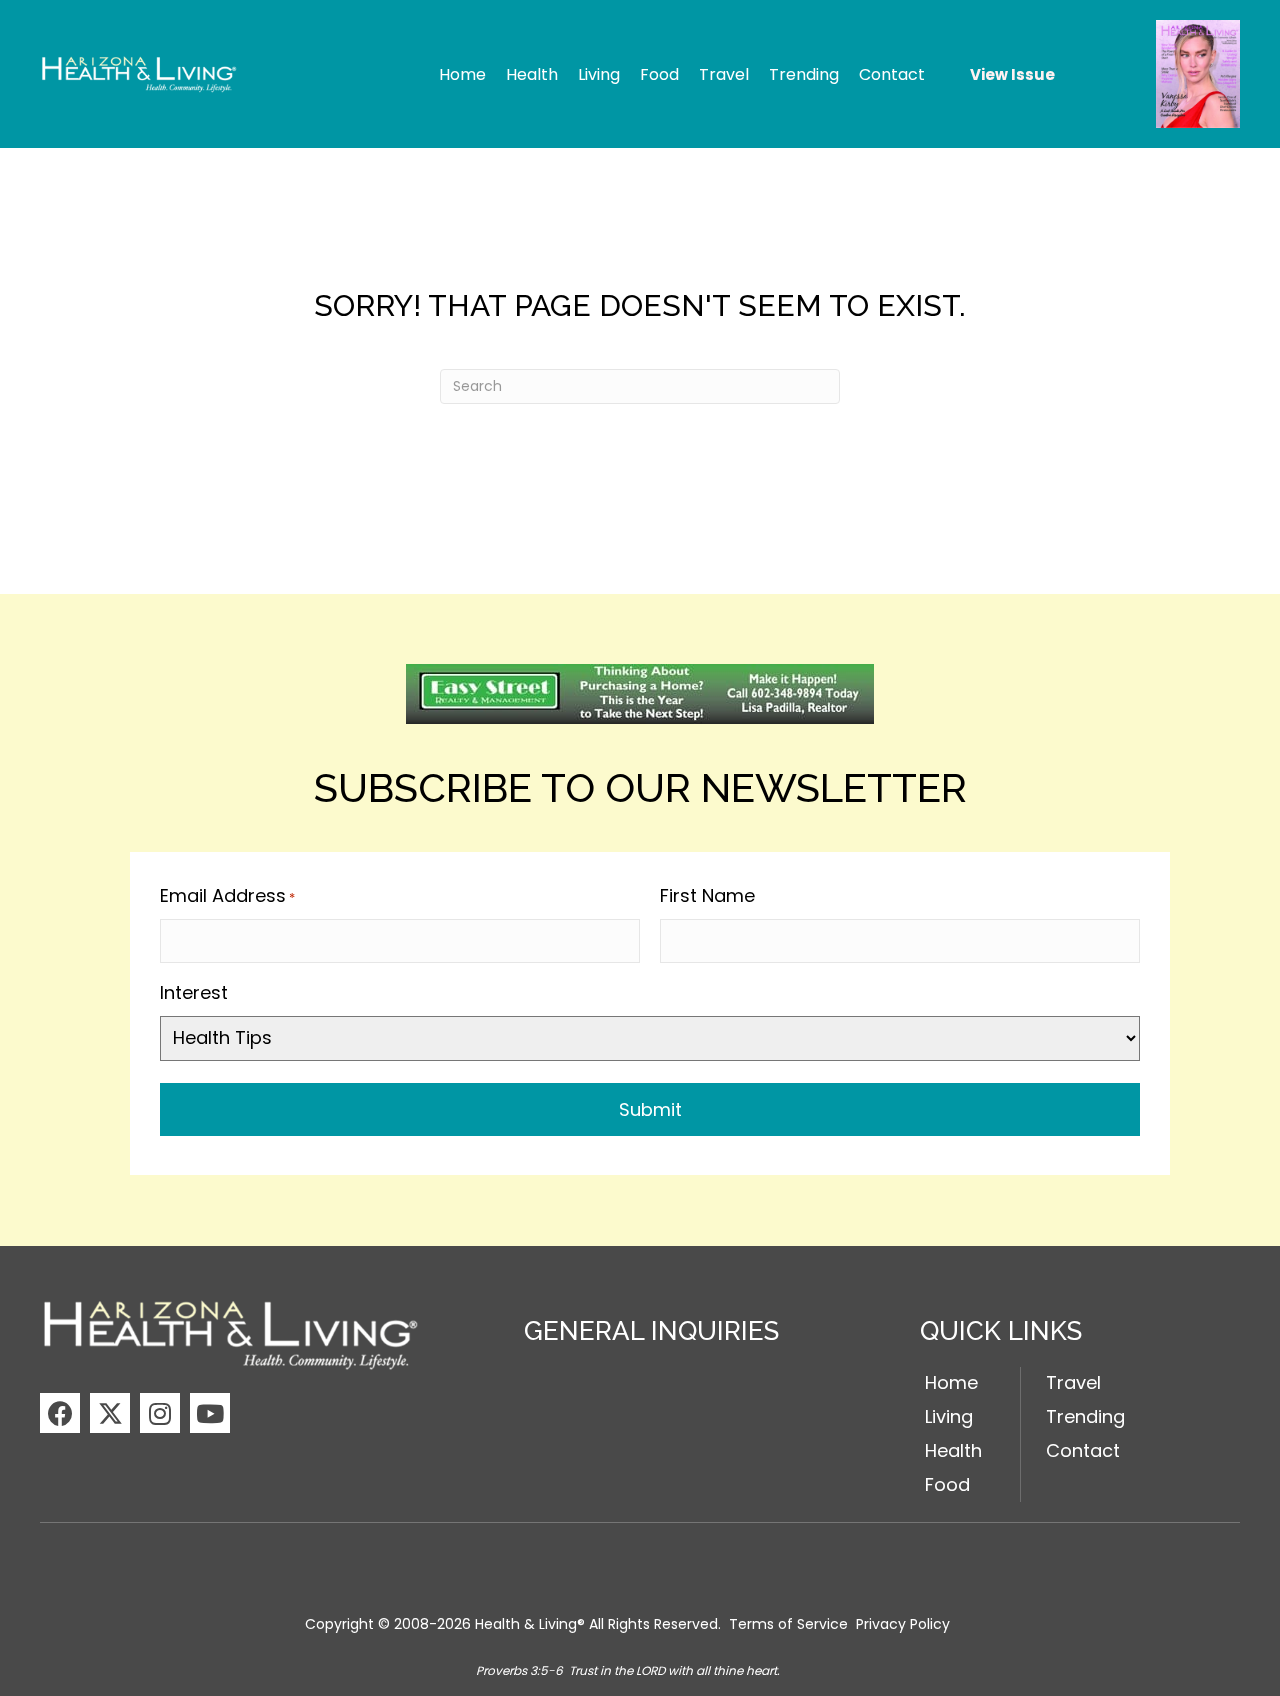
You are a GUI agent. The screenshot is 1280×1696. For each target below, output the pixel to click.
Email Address (227, 895)
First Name (707, 895)
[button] (60, 1413)
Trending (1085, 1416)
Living (949, 1416)
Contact (1083, 1450)
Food (947, 1484)
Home (951, 1382)
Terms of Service (788, 1624)
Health (953, 1450)
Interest (194, 992)
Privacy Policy (903, 1624)
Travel (1073, 1382)
